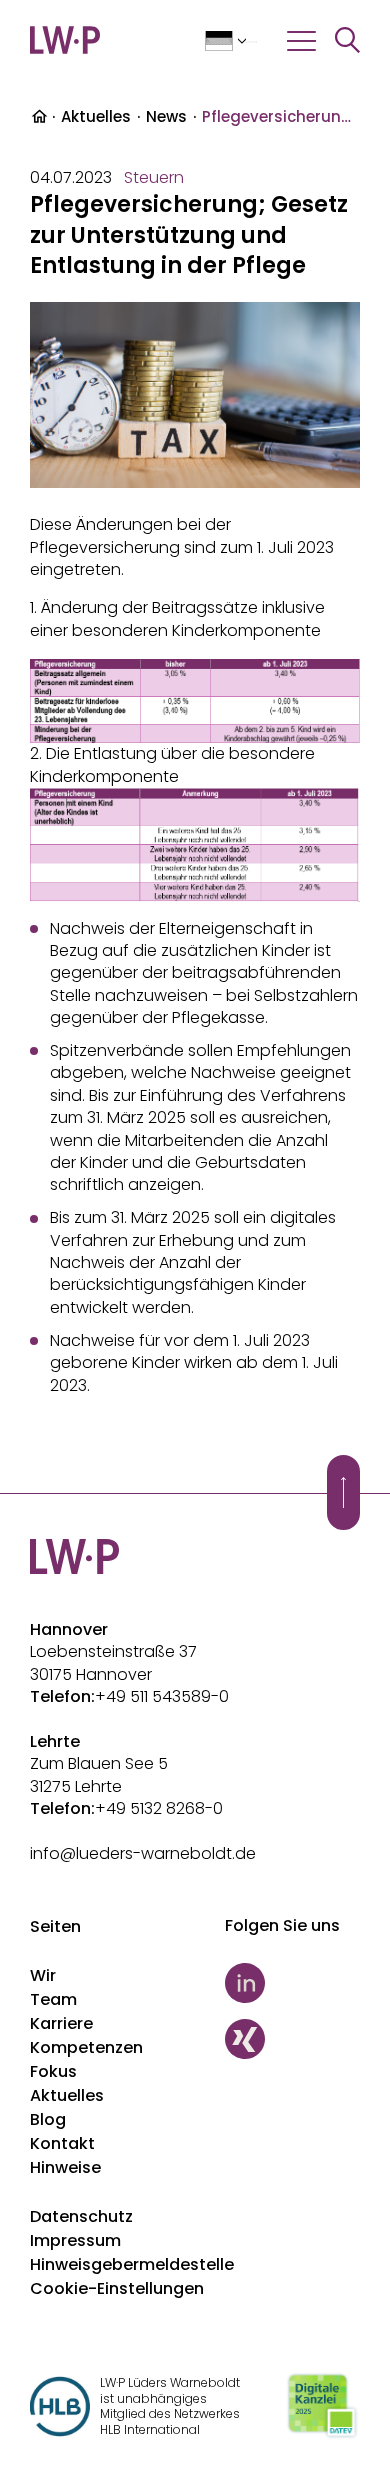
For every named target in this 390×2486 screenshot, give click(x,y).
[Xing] (292, 2039)
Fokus (53, 2071)
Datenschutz (81, 2216)
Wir (43, 1975)
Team (53, 1999)
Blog (48, 2119)
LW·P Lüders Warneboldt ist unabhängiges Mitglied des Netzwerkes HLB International (170, 2406)
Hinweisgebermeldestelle (132, 2264)
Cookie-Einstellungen (117, 2288)
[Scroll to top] (343, 1492)
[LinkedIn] (292, 1983)
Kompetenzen (86, 2047)
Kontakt (62, 2143)
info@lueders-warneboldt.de (143, 1853)
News (166, 116)
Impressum (75, 2240)
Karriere (61, 2023)
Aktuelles (96, 116)
